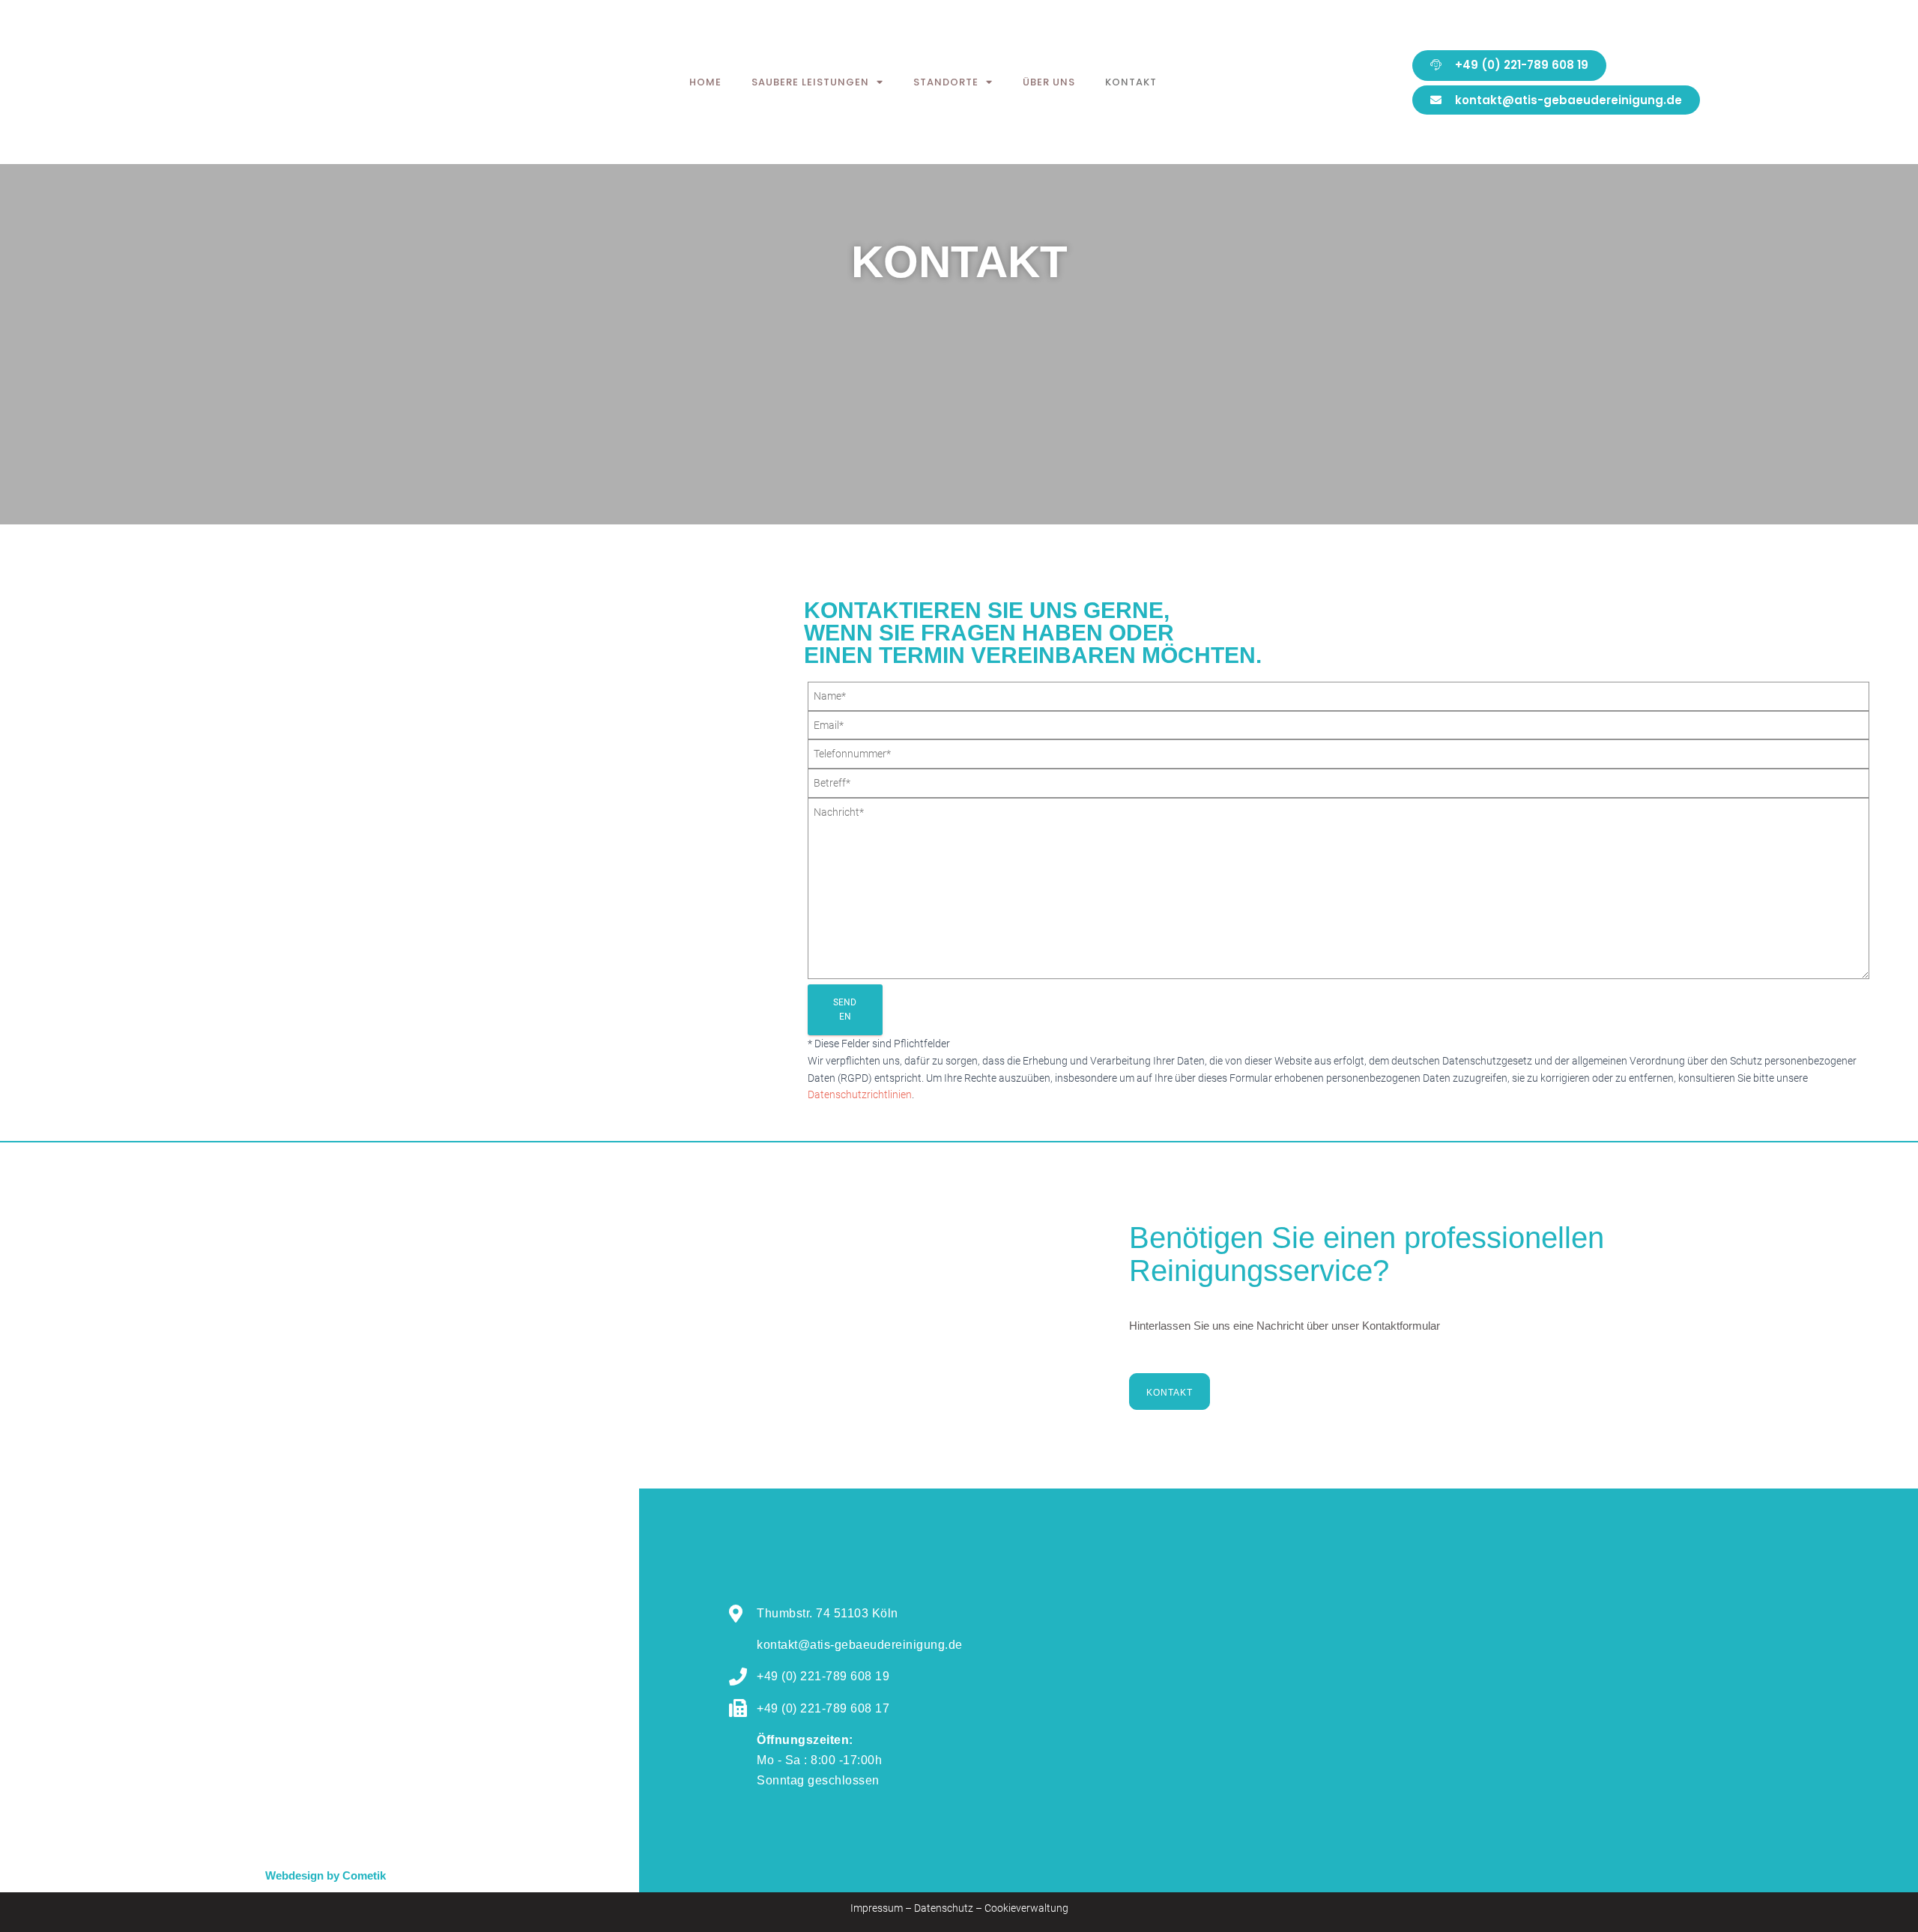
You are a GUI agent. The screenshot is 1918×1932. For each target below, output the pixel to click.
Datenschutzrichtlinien (860, 1094)
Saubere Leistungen (810, 82)
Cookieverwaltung (1026, 1908)
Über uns (1049, 82)
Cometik (364, 1875)
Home (705, 82)
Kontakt (1131, 82)
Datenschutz (944, 1908)
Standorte (946, 82)
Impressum (877, 1908)
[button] (1509, 66)
